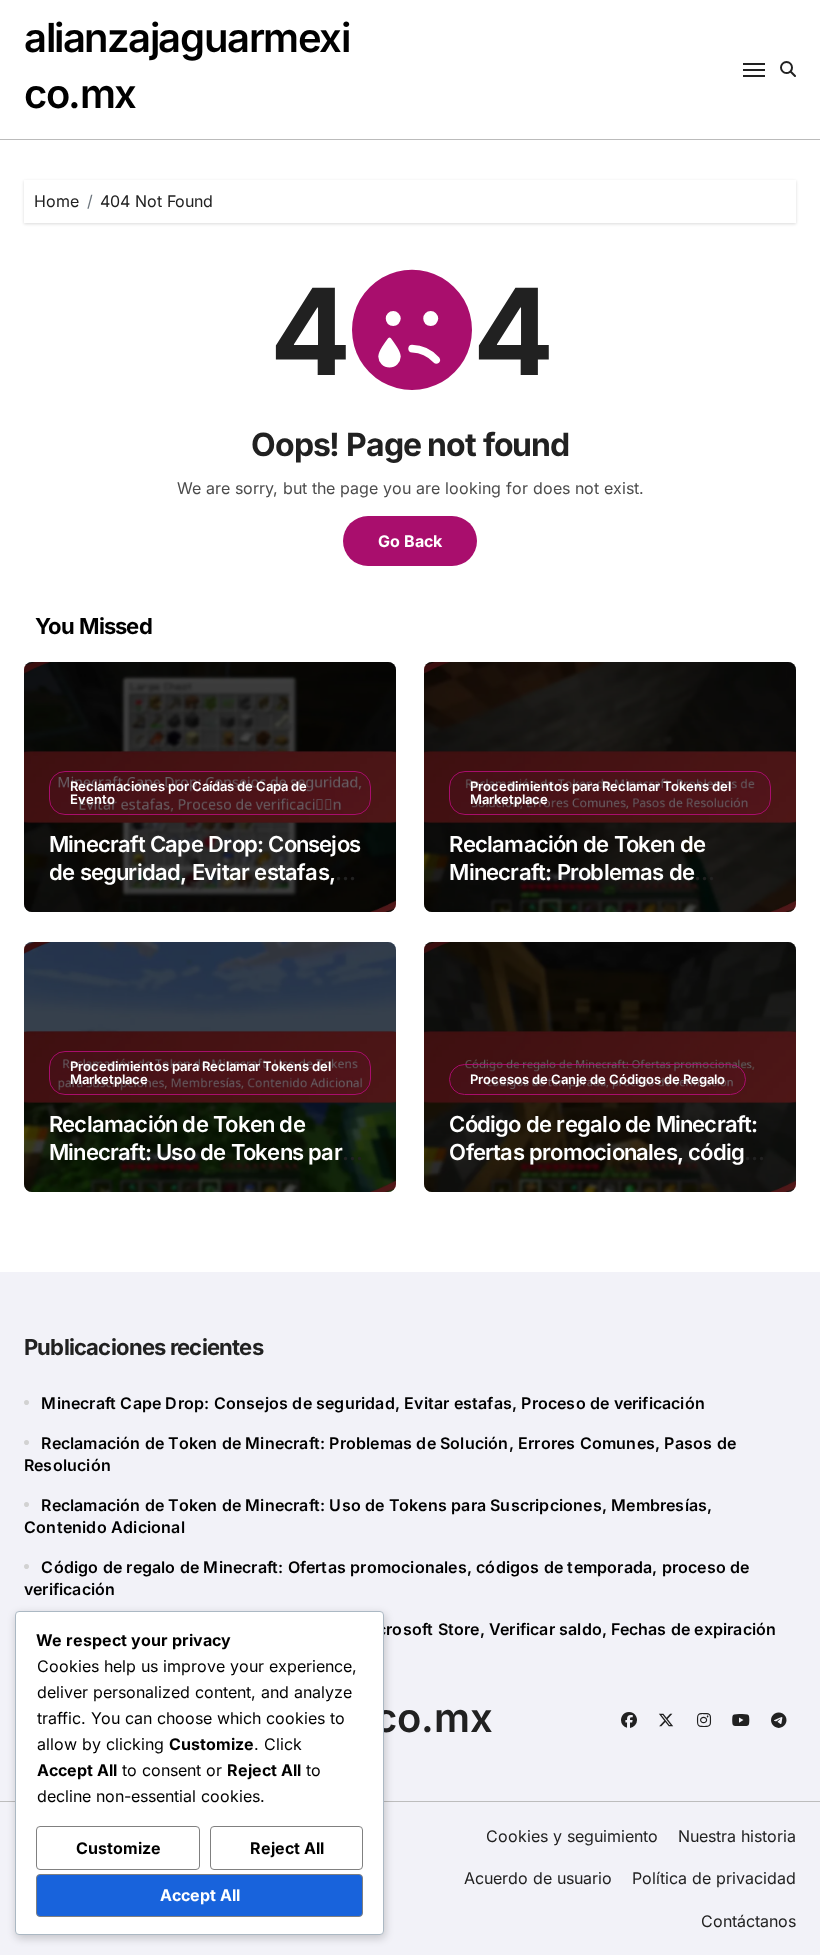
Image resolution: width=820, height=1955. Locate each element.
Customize (118, 1848)
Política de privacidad (714, 1878)
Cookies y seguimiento (572, 1836)
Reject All (287, 1848)
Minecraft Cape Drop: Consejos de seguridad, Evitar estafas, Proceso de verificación (204, 872)
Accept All (200, 1895)
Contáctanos (748, 1921)
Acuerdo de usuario (538, 1878)
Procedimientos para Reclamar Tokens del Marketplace (600, 792)
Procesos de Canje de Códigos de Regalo (597, 1079)
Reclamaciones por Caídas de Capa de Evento (188, 792)
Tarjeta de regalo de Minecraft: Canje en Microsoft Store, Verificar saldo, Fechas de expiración (408, 1629)
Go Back (410, 541)
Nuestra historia (737, 1836)
